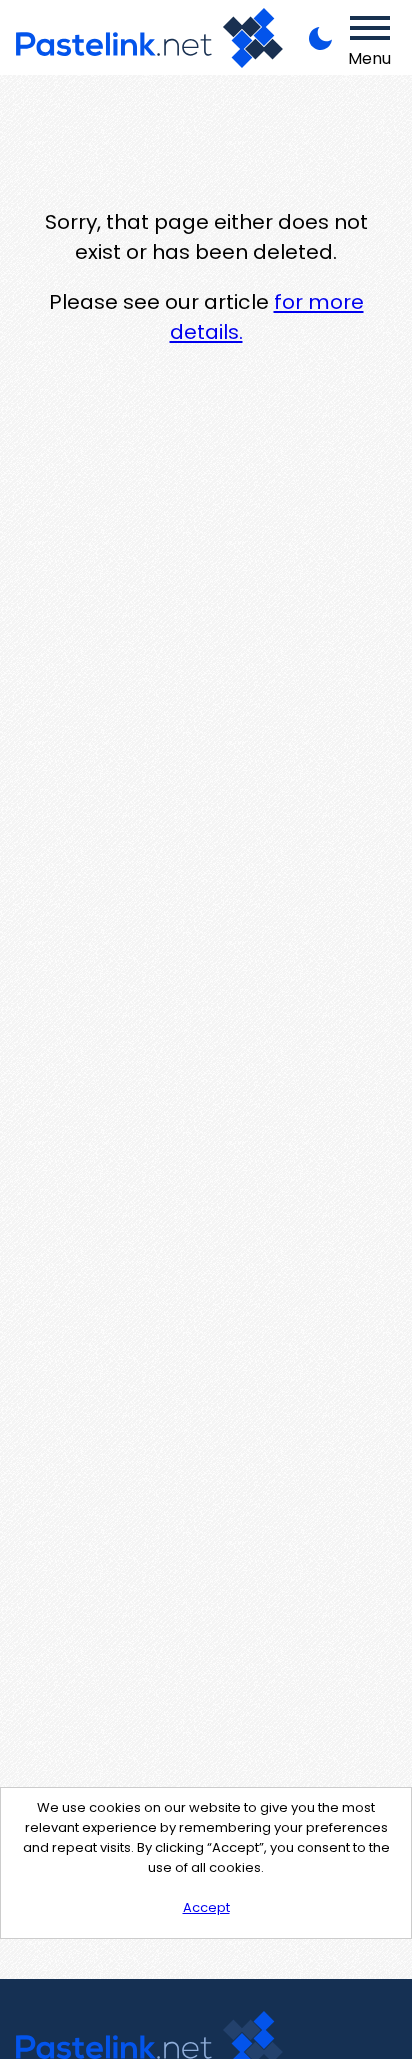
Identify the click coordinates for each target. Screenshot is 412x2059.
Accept (206, 1907)
